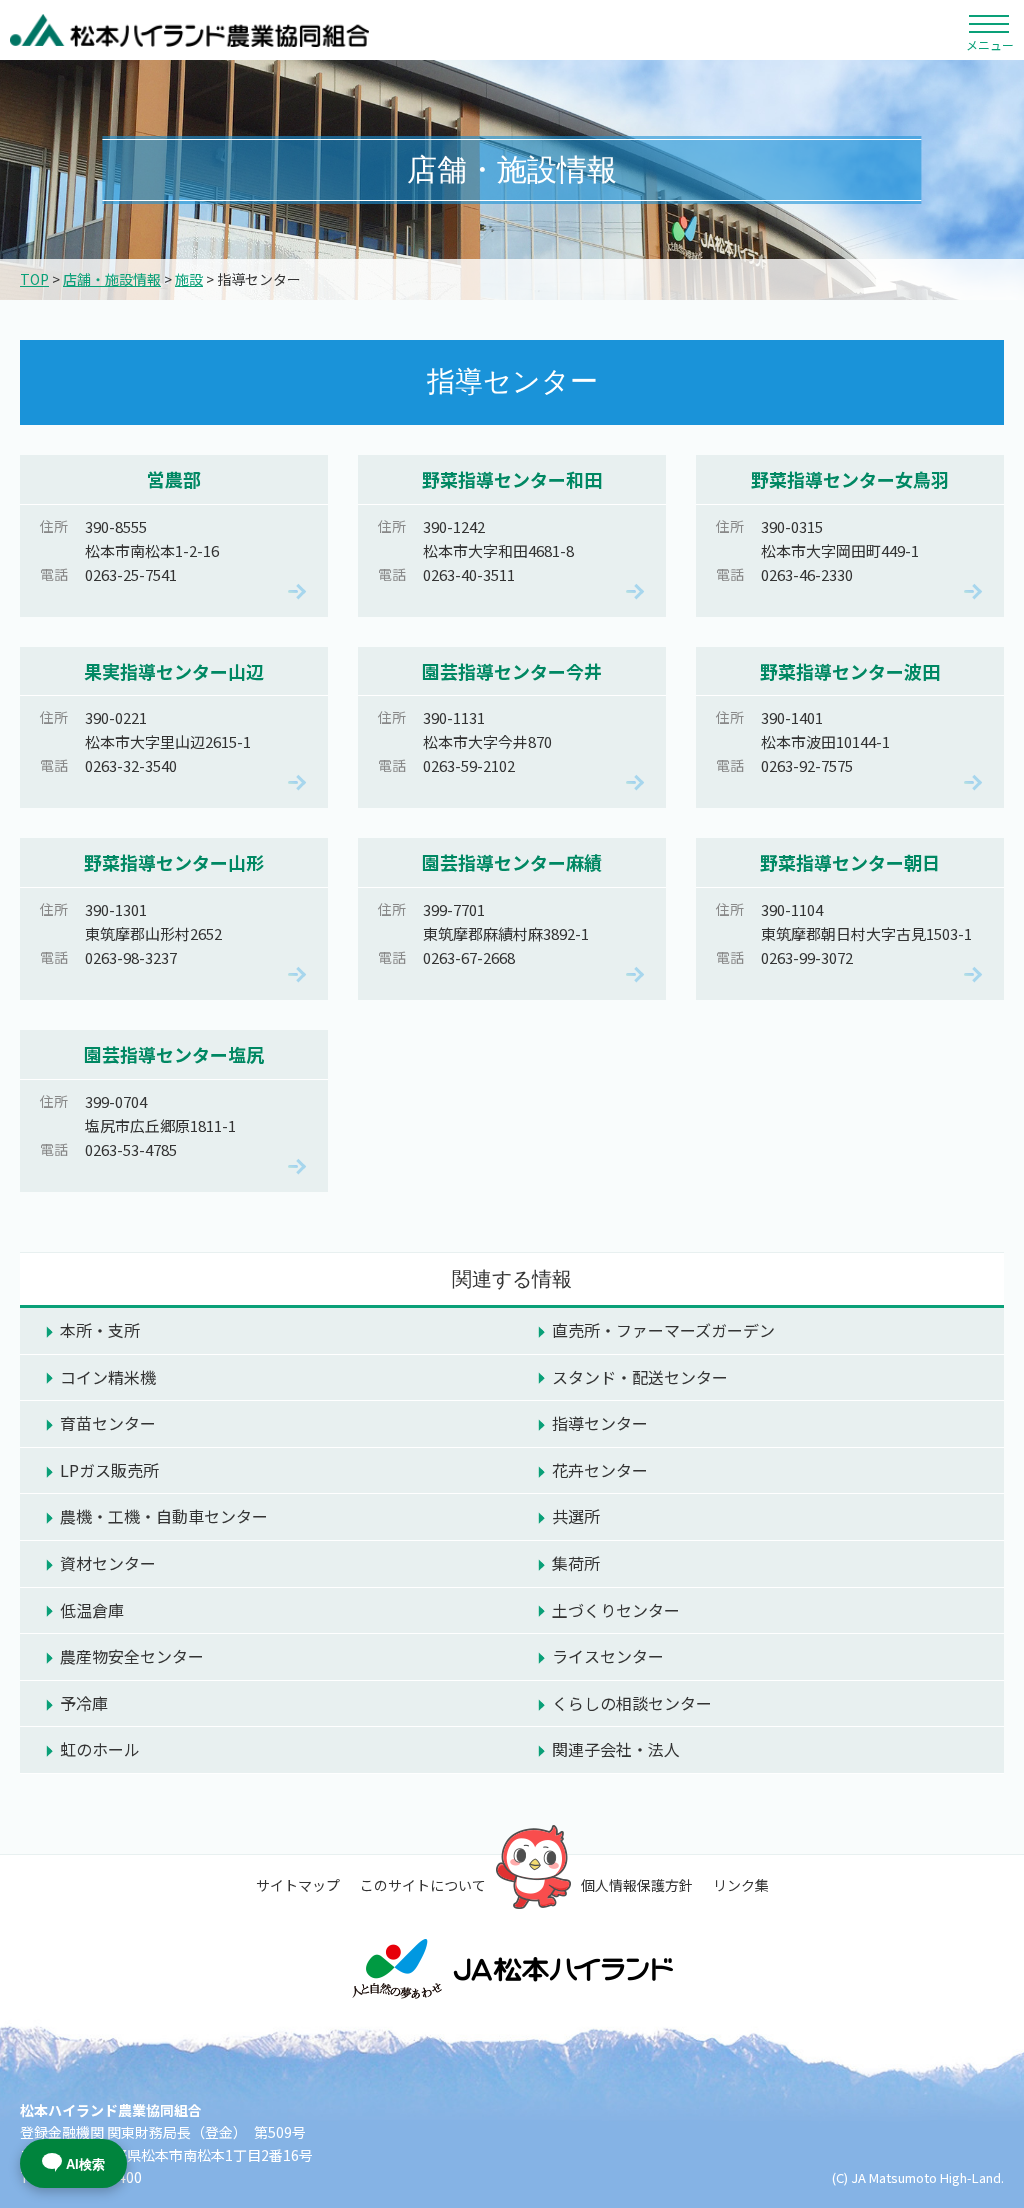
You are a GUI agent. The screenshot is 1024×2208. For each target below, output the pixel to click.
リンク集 (741, 1885)
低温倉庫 (92, 1610)
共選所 (576, 1516)
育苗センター (108, 1423)
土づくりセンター (616, 1610)
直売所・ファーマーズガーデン (663, 1330)
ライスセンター (608, 1656)
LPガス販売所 (109, 1470)
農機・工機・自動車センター (164, 1516)
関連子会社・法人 (616, 1749)
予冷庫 (84, 1703)
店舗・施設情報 (112, 279)
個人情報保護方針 (637, 1885)
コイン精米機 (108, 1377)
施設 (189, 279)
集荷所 (576, 1563)
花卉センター (600, 1470)
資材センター (108, 1563)
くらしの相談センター (632, 1703)
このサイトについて (423, 1885)
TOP (34, 279)
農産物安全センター (132, 1656)
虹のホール (100, 1749)
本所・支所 (100, 1330)
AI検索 (85, 2164)
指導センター (600, 1423)
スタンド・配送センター (640, 1377)
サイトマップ (298, 1885)
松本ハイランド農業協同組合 (190, 30)
